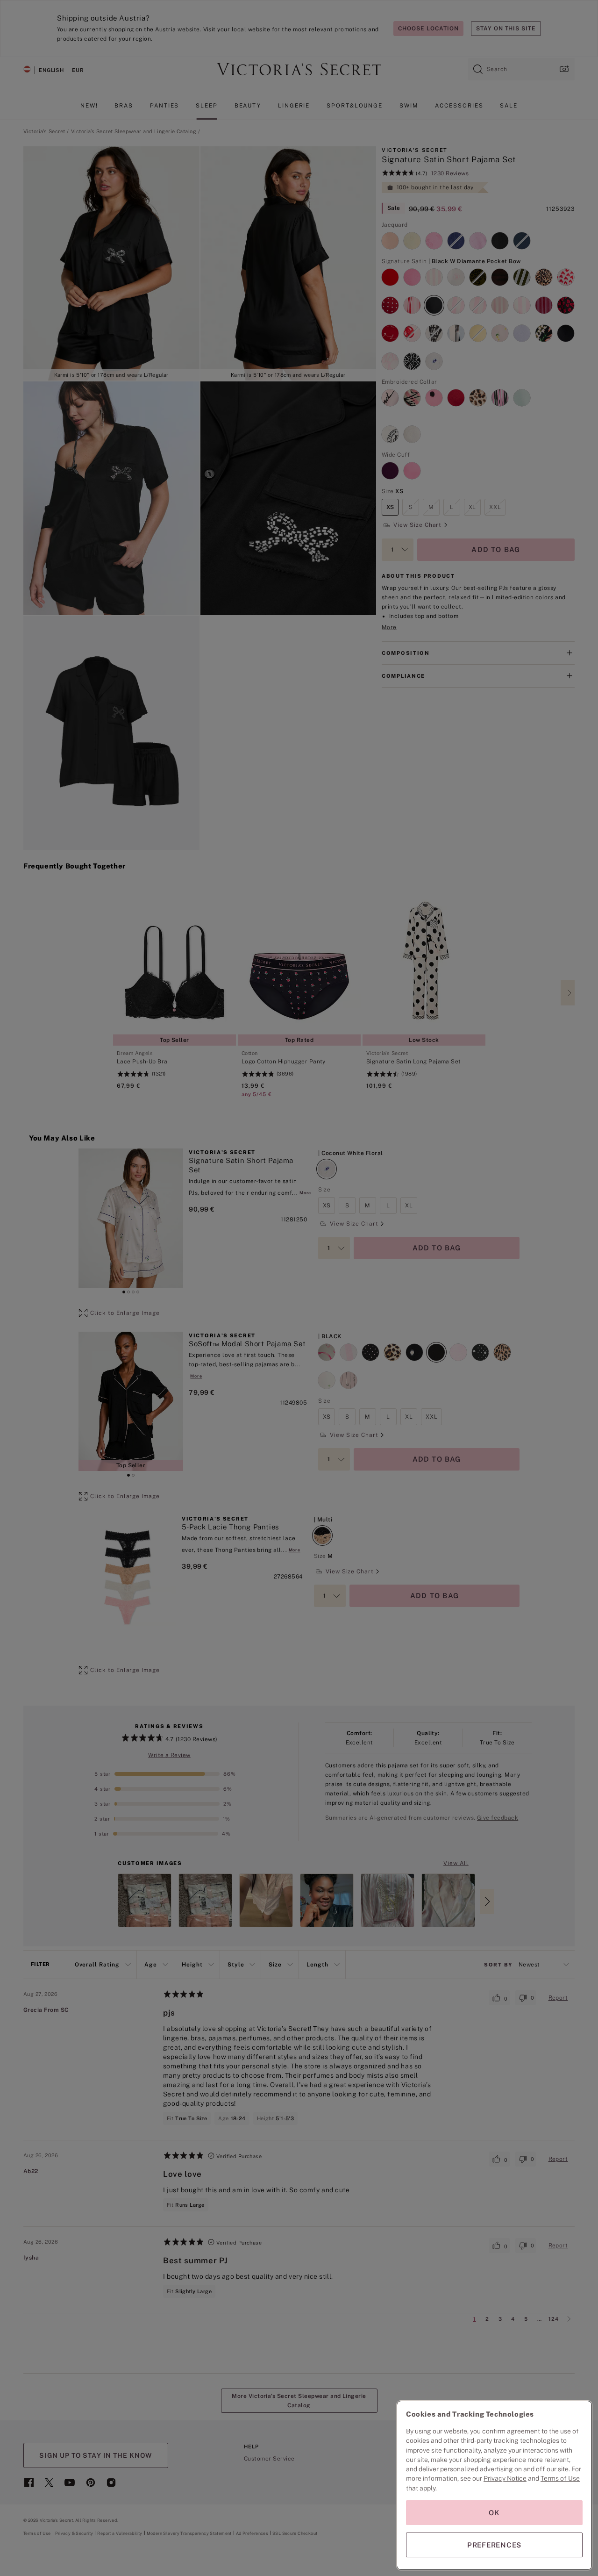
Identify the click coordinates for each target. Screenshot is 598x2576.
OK (494, 2513)
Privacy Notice (505, 2478)
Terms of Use (560, 2478)
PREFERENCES (494, 2545)
